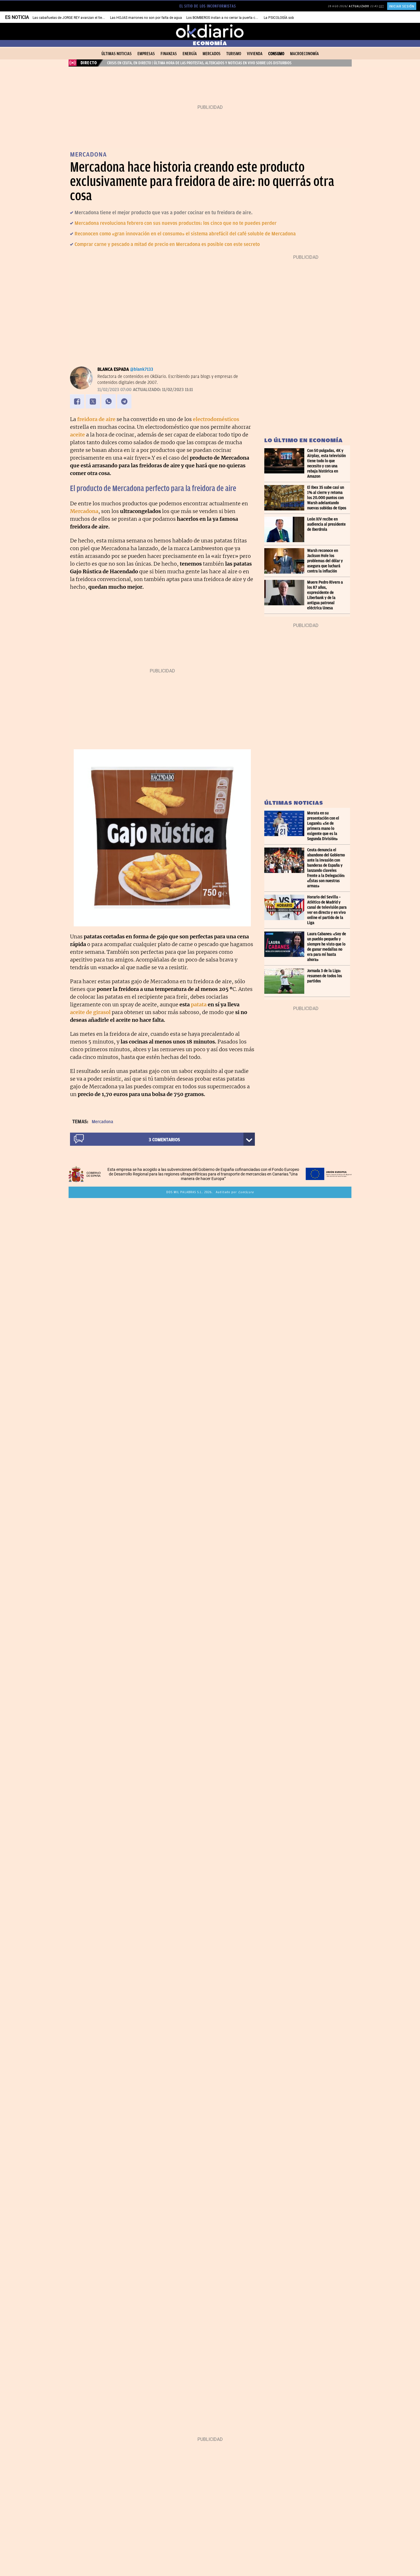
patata (199, 1004)
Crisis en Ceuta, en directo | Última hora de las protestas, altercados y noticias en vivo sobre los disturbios (199, 63)
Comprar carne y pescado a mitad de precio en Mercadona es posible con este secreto (167, 244)
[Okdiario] (210, 31)
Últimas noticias (117, 54)
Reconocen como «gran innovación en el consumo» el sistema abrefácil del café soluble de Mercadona (185, 234)
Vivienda (255, 54)
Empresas (146, 54)
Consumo (276, 54)
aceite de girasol (90, 1012)
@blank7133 (142, 369)
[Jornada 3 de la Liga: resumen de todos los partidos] (286, 981)
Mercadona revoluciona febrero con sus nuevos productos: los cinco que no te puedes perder (176, 223)
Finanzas (169, 54)
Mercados (212, 54)
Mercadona (102, 1122)
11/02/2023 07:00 (114, 390)
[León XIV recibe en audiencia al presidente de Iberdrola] (286, 529)
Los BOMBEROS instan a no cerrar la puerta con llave (227, 18)
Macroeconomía (304, 54)
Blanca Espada (113, 369)
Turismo (234, 54)
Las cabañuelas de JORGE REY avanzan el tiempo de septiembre (82, 18)
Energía (190, 54)
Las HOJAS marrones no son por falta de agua (146, 18)
